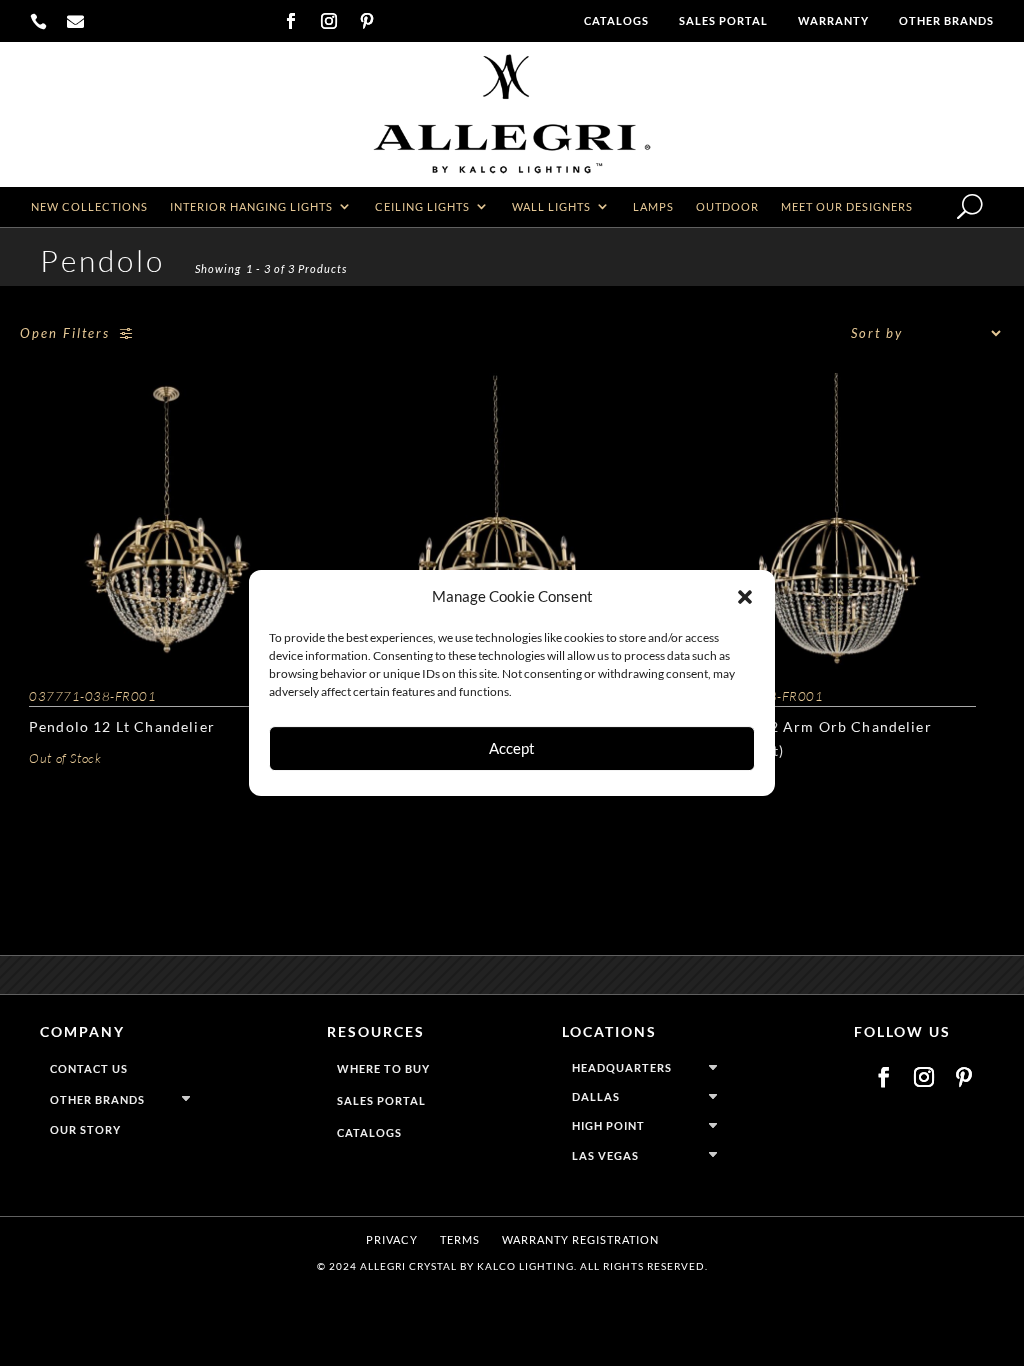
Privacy (392, 1239)
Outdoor (727, 206)
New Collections (89, 206)
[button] (745, 597)
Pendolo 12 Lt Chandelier (122, 726)
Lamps (653, 206)
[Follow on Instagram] (329, 21)
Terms (460, 1239)
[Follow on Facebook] (291, 21)
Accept (512, 748)
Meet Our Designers (847, 206)
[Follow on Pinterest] (367, 21)
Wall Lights (551, 206)
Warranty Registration (580, 1239)
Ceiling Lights (422, 206)
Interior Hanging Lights (251, 206)
